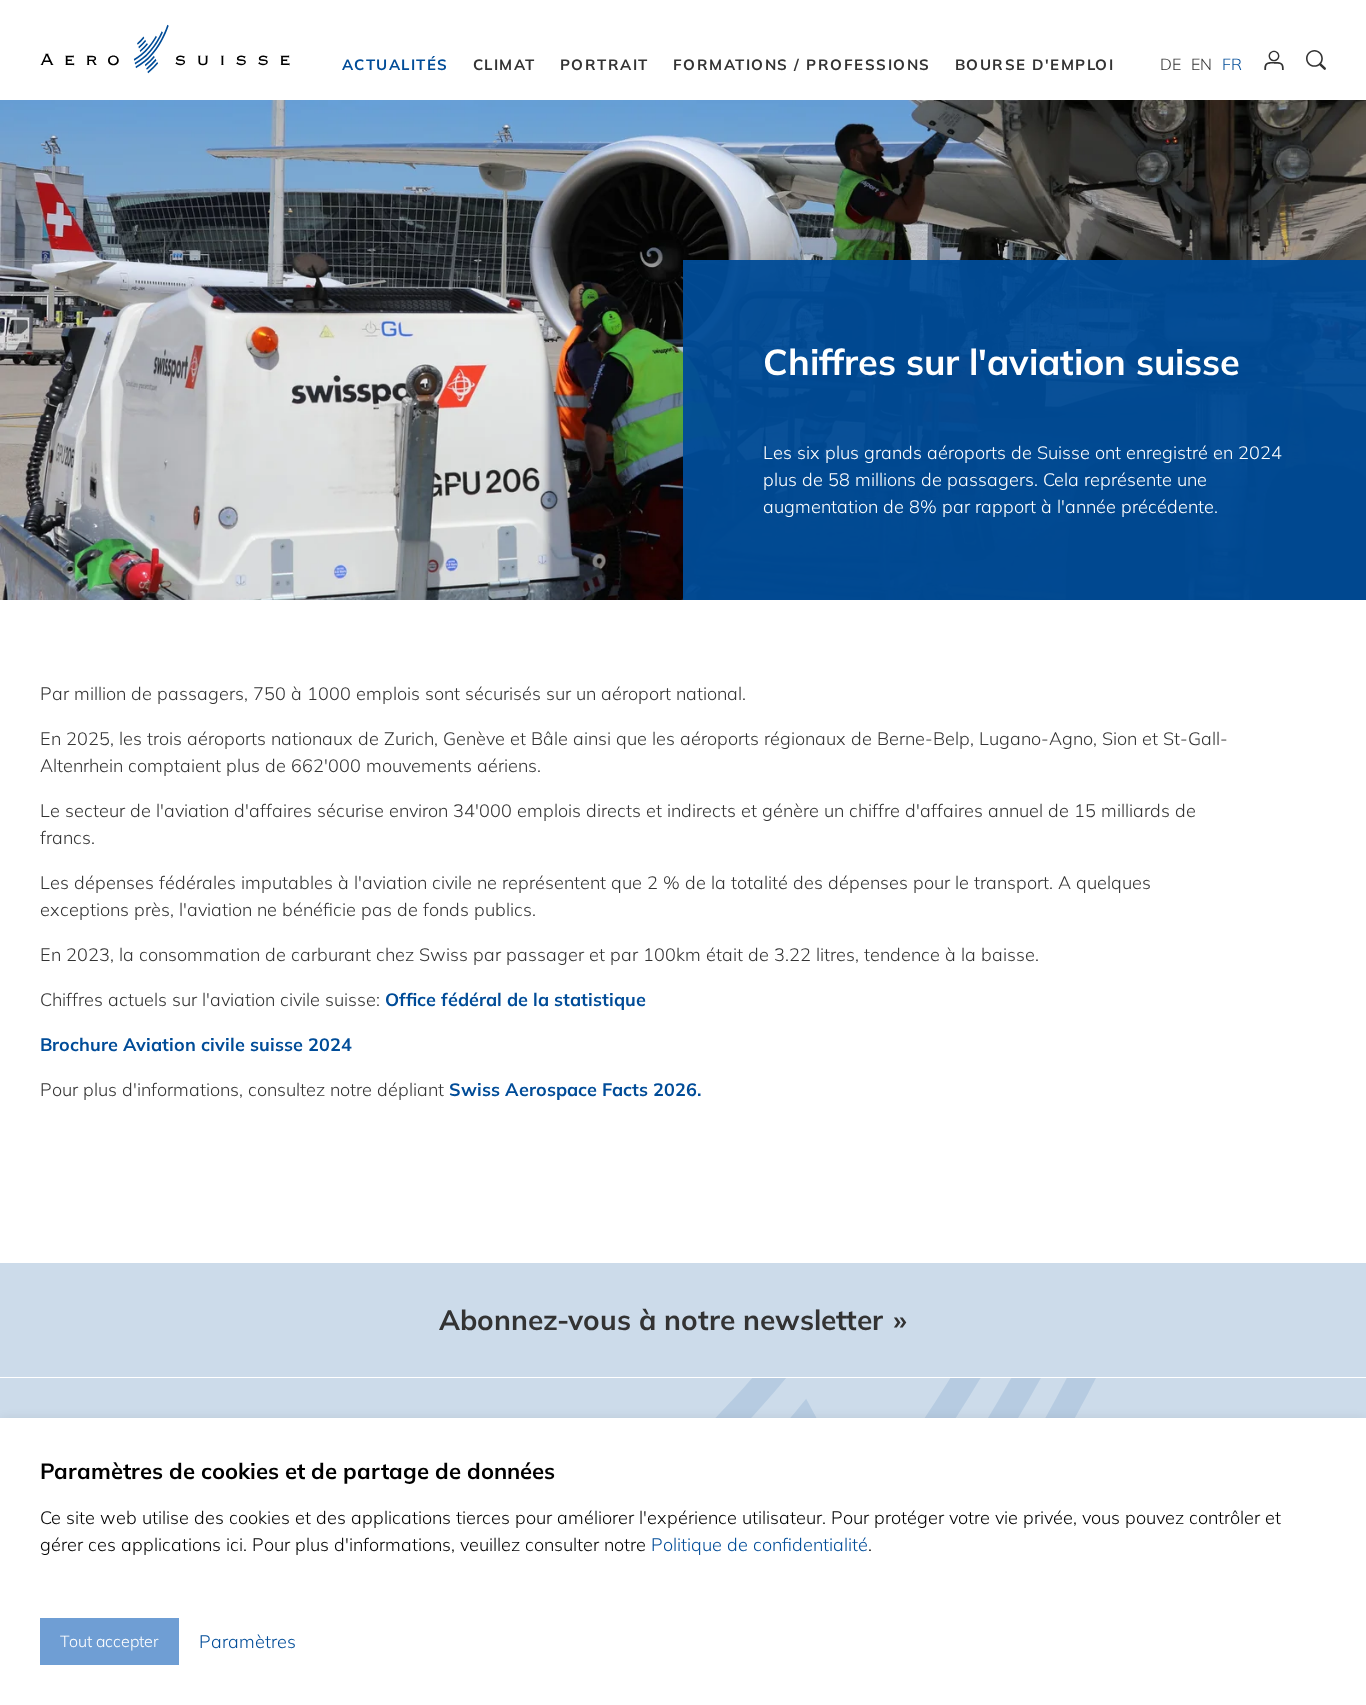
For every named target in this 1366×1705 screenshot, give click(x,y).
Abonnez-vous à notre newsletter (661, 1320)
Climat (504, 64)
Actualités (395, 64)
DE (1170, 64)
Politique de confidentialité (759, 1544)
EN (1201, 64)
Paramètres (247, 1641)
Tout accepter (109, 1641)
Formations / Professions (802, 64)
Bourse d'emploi (1035, 64)
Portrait (604, 64)
